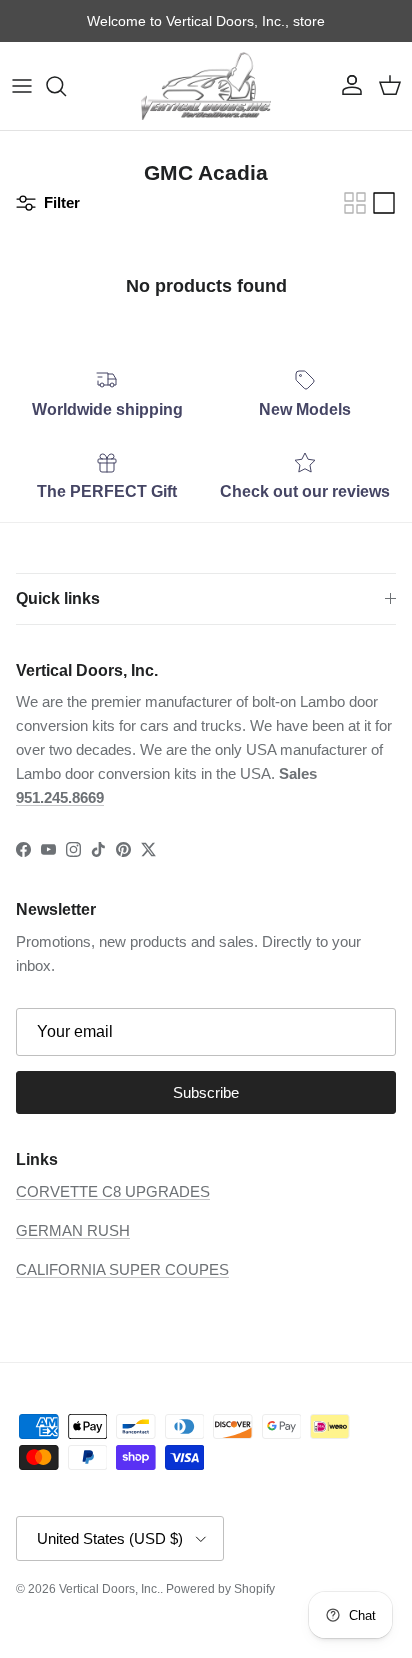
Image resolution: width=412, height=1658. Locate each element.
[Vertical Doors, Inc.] (206, 86)
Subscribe (206, 1092)
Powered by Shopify (220, 1589)
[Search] (66, 86)
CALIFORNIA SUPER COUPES (122, 1269)
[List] (384, 203)
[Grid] (355, 203)
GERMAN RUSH (73, 1230)
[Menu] (22, 86)
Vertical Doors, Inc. (109, 1589)
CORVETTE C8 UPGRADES (113, 1191)
